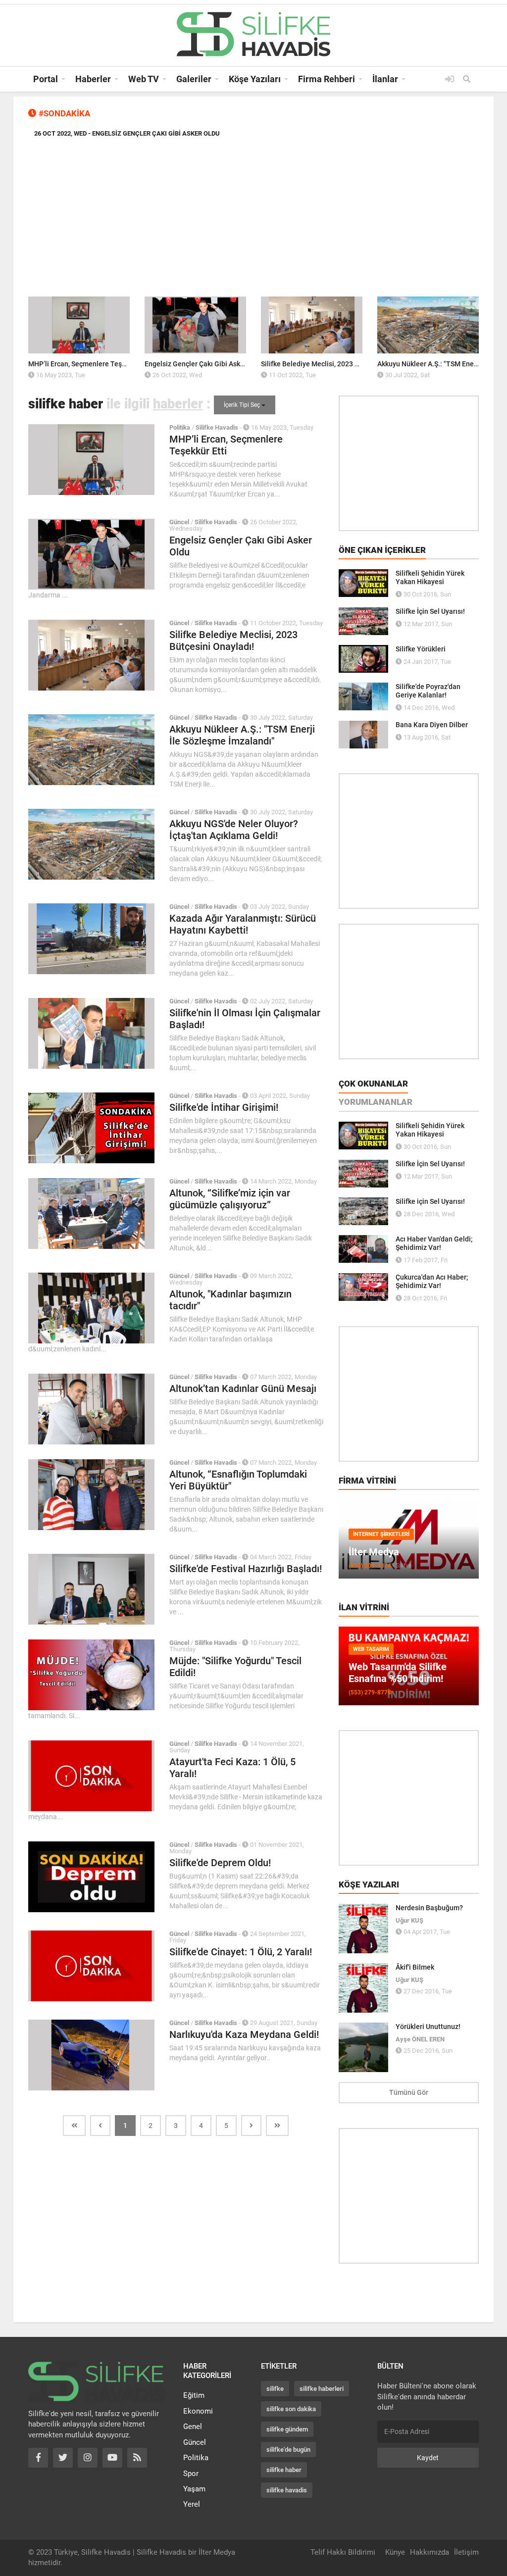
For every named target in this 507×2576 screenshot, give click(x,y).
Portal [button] (46, 79)
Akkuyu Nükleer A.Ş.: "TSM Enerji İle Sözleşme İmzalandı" (242, 735)
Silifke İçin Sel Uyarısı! (430, 611)
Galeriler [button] (194, 79)
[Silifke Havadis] (253, 34)
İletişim (466, 2552)
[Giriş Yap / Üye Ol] (450, 79)
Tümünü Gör (409, 2092)
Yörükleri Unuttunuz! (428, 2027)
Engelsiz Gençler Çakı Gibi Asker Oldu (204, 364)
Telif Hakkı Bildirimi (343, 2552)
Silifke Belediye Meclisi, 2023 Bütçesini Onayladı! (338, 364)
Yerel (192, 2504)
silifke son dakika (291, 2409)
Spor (191, 2474)
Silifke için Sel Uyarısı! (430, 1201)
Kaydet (428, 2458)
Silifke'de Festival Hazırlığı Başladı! (246, 1569)
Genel (193, 2427)
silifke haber (284, 2470)
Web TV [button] (144, 79)
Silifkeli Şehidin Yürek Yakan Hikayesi (430, 577)
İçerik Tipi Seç (243, 405)
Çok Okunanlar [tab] (373, 1084)
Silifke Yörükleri (421, 649)
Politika (196, 2458)
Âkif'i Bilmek (415, 1967)
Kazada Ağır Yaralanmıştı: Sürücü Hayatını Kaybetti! (243, 924)
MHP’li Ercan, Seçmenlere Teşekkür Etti (90, 364)
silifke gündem (287, 2429)
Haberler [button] (93, 79)
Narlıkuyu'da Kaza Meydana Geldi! (244, 2034)
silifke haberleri (322, 2389)
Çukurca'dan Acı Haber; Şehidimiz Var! (432, 1281)
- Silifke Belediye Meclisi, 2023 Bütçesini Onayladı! (152, 133)
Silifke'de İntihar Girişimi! (224, 1107)
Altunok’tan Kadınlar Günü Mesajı (243, 1388)
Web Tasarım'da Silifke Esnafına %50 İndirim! (398, 1673)
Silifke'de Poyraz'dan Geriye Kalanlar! (428, 691)
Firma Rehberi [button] (327, 79)
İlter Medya (374, 1552)
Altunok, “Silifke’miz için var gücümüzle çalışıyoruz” (230, 1199)
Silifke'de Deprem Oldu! (220, 1863)
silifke (275, 2389)
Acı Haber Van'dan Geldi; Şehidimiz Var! (434, 1243)
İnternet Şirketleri (381, 1534)
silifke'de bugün (288, 2450)
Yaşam (194, 2489)
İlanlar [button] (385, 79)
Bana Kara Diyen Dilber (432, 725)
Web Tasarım (371, 1649)
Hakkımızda (430, 2552)
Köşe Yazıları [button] (255, 79)
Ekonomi (198, 2411)
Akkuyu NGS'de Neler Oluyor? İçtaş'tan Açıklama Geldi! (234, 830)
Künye (395, 2552)
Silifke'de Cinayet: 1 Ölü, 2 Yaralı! (241, 1952)
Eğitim (194, 2395)
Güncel (195, 2442)
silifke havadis (287, 2490)
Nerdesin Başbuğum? (429, 1908)
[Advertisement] (253, 220)
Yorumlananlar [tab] (376, 1102)
